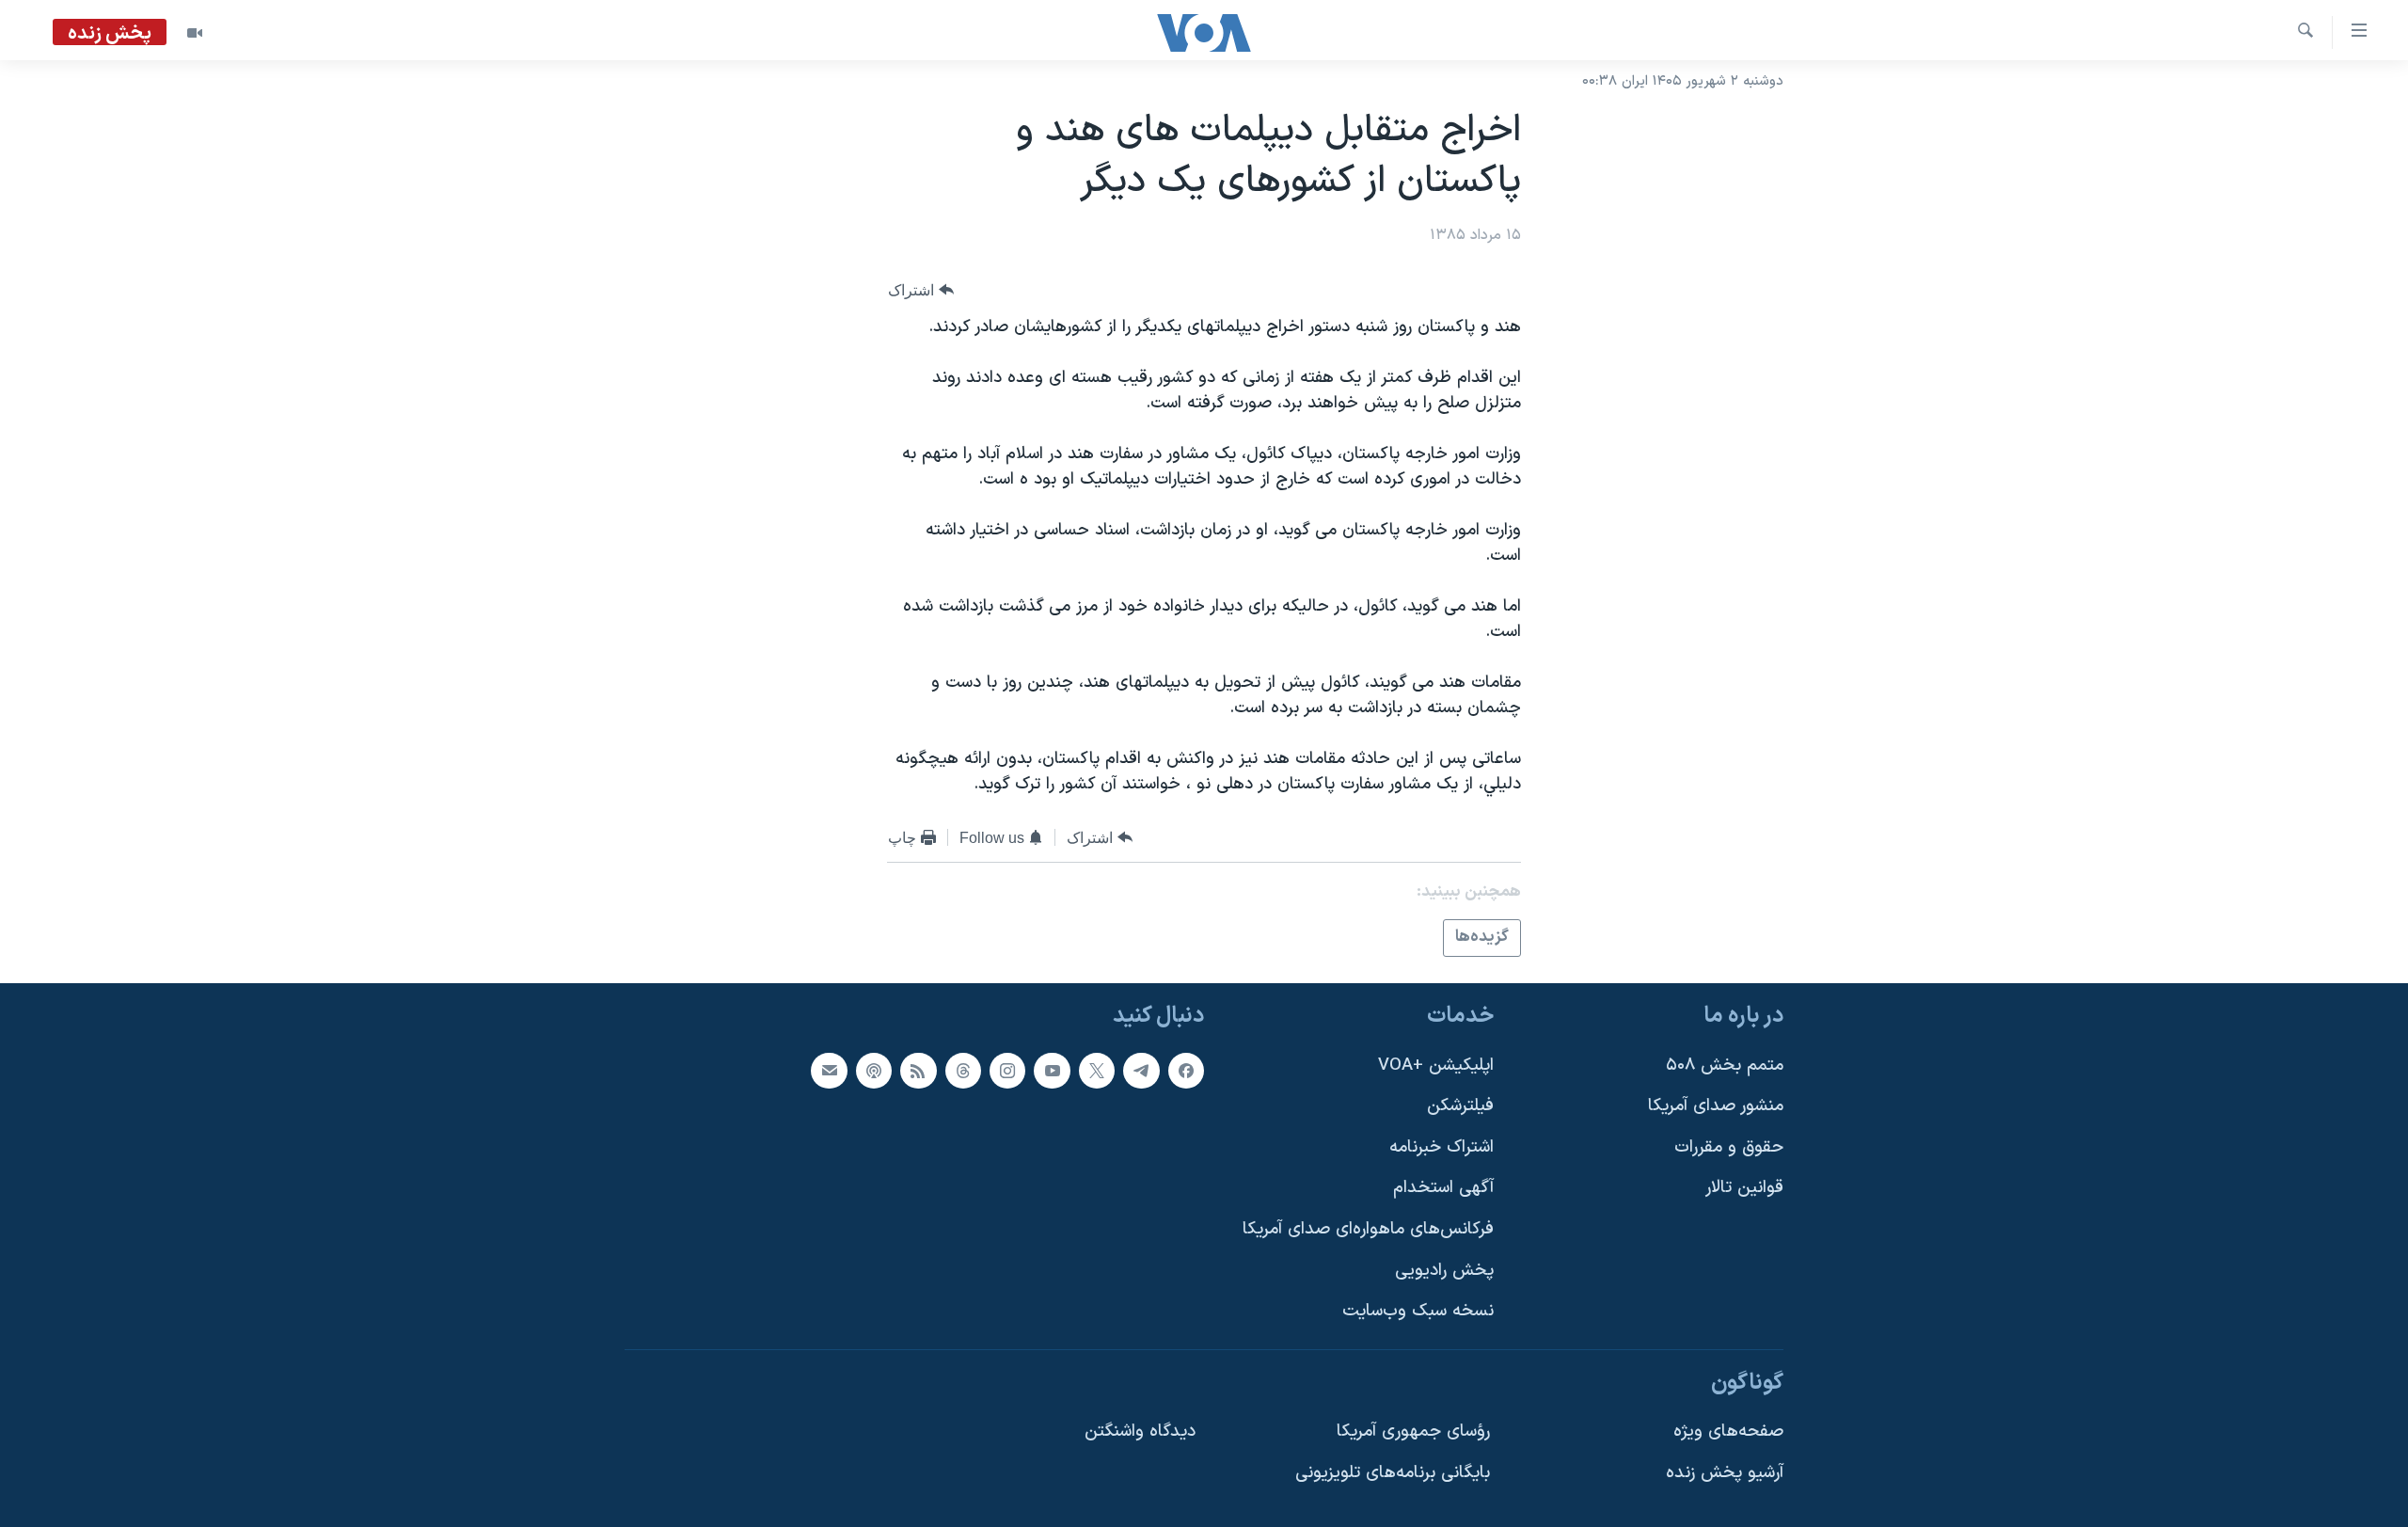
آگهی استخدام (1443, 1188)
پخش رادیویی (1444, 1270)
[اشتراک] (829, 1070)
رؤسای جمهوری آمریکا (1413, 1432)
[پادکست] (874, 1070)
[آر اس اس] (918, 1070)
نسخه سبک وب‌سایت (1418, 1311)
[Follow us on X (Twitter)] (1097, 1070)
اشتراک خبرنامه (1442, 1146)
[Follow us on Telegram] (1141, 1070)
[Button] (921, 290)
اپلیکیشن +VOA (1436, 1065)
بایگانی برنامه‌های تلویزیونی (1393, 1473)
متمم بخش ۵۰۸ (1725, 1065)
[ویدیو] (195, 33)
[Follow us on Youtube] (1052, 1070)
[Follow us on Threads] (963, 1070)
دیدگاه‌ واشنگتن (1140, 1432)
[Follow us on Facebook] (1186, 1070)
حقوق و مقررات (1729, 1146)
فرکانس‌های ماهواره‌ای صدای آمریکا (1368, 1229)
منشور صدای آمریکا (1716, 1106)
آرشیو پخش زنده (1725, 1473)
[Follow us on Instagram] (1007, 1070)
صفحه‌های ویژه (1728, 1432)
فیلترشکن (1460, 1106)
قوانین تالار (1744, 1188)
